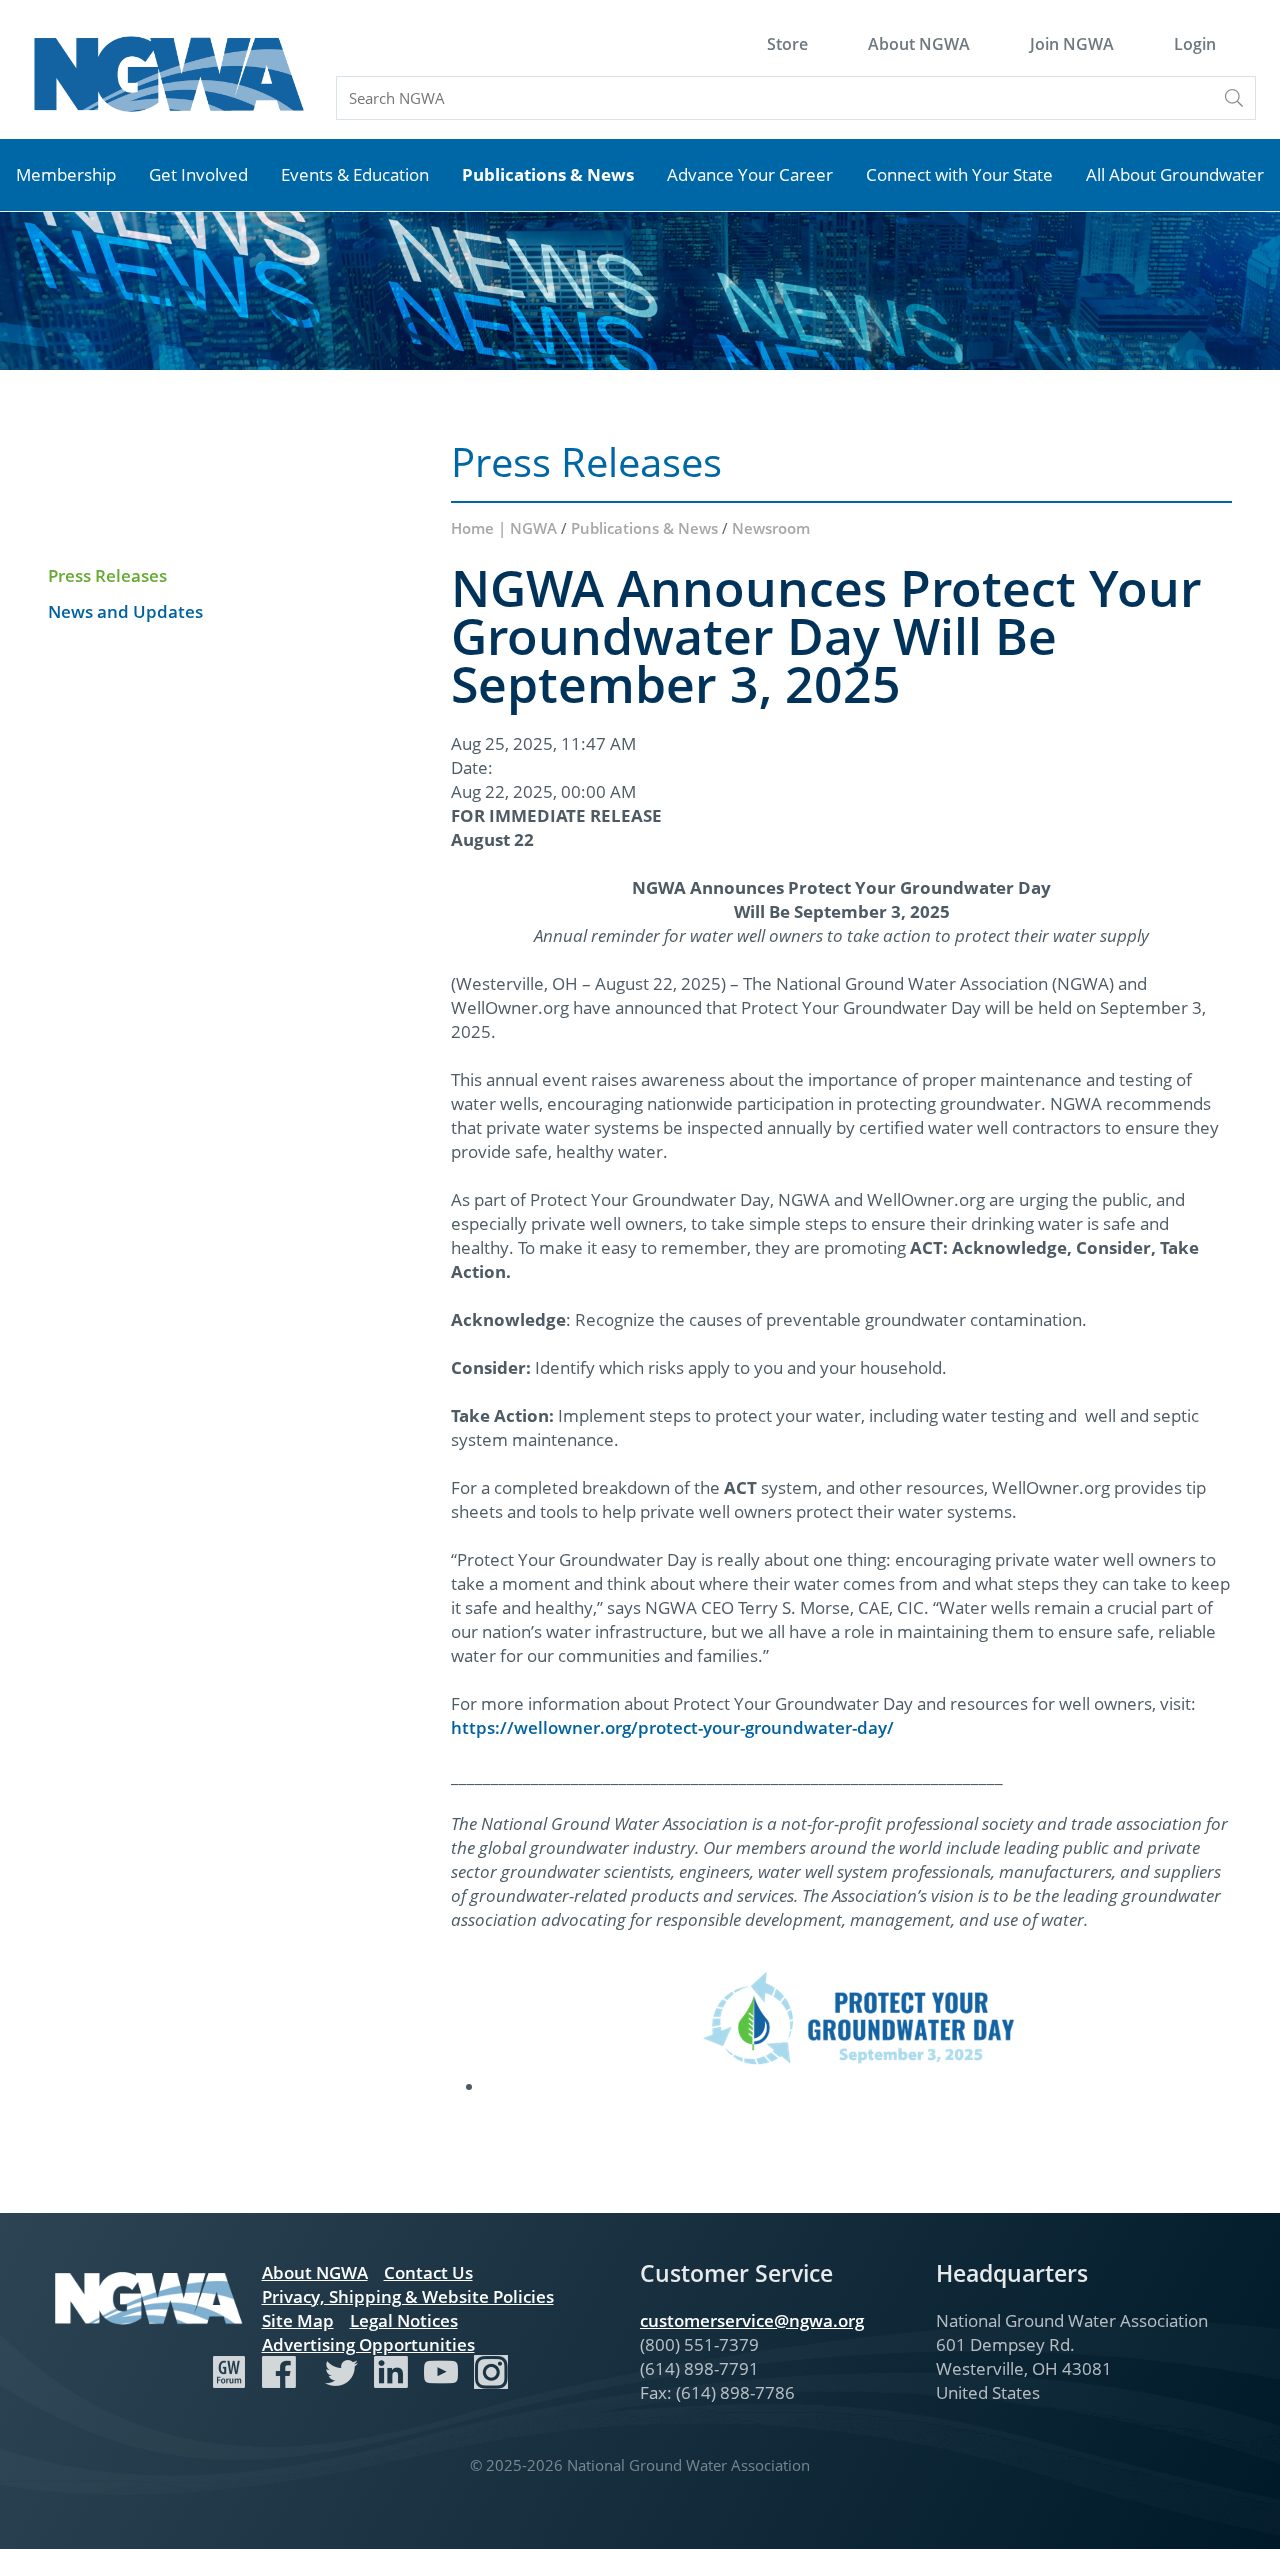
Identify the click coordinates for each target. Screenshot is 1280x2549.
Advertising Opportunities (368, 2344)
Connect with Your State (959, 174)
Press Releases (107, 575)
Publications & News (548, 174)
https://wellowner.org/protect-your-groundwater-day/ (672, 1727)
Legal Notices (404, 2320)
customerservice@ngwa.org (752, 2320)
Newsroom (771, 528)
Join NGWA (1072, 44)
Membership (66, 174)
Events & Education (355, 174)
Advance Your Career (750, 174)
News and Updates (125, 611)
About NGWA (919, 44)
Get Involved (198, 174)
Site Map (298, 2320)
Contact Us (428, 2272)
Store (787, 44)
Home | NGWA (506, 528)
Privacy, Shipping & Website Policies (408, 2296)
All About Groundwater (1175, 174)
